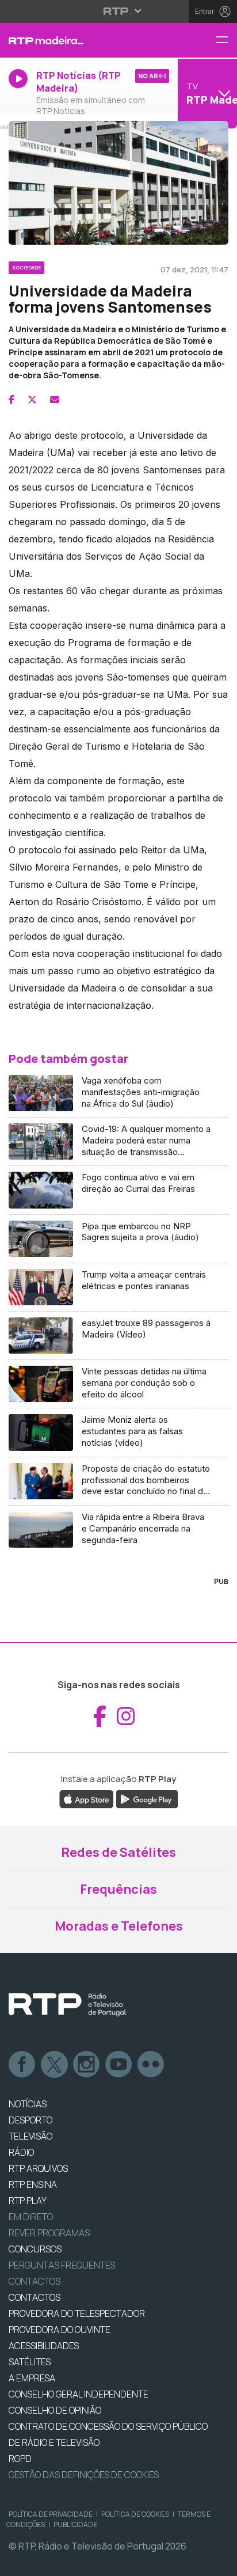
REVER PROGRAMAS (49, 2233)
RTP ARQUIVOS (38, 2168)
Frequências (118, 1889)
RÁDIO (21, 2152)
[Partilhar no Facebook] (12, 400)
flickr (151, 2065)
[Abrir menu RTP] (119, 11)
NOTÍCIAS (28, 2104)
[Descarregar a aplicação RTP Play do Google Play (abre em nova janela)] (147, 1799)
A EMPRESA (32, 2378)
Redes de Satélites (118, 1852)
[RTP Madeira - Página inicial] (79, 40)
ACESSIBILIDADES (44, 2346)
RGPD (20, 2459)
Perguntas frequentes (62, 2265)
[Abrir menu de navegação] (226, 41)
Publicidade (75, 2524)
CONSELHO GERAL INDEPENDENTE (79, 2394)
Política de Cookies (135, 2514)
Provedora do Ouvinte (60, 2330)
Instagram (87, 2065)
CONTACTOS (35, 2297)
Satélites (30, 2362)
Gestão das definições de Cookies (84, 2475)
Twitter (55, 2065)
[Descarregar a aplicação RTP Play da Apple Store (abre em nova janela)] (87, 1799)
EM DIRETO (31, 2217)
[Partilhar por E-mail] (55, 400)
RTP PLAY (28, 2201)
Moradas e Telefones (119, 1926)
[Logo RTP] (67, 2005)
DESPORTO (30, 2120)
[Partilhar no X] (32, 400)
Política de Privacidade (51, 2514)
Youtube (119, 2065)
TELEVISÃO (30, 2136)
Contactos (35, 2281)
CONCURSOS (35, 2249)
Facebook (22, 2065)
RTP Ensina (33, 2184)
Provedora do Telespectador (77, 2313)
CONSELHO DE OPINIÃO (55, 2410)
